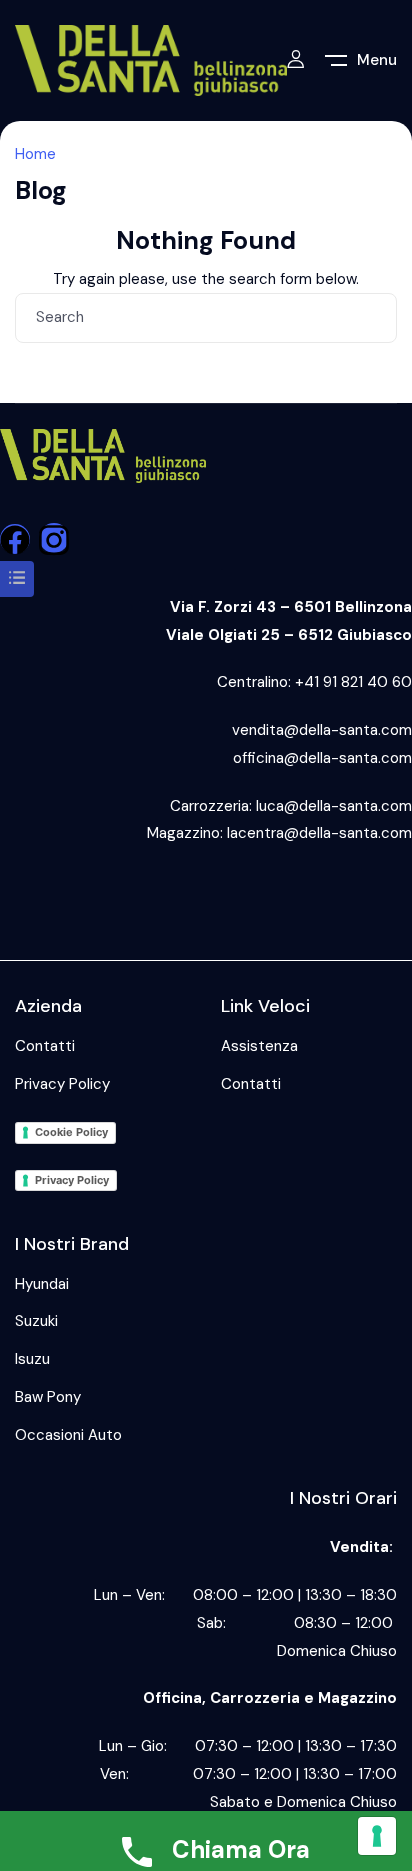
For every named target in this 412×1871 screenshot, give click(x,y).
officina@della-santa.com (322, 758)
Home (35, 154)
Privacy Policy (62, 1084)
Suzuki (36, 1321)
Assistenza (259, 1046)
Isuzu (32, 1359)
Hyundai (42, 1284)
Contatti (45, 1046)
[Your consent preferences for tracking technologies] (377, 1836)
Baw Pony (48, 1397)
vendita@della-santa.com (322, 730)
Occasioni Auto (68, 1435)
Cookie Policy (71, 1132)
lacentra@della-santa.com (319, 833)
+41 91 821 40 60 (353, 682)
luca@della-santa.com (334, 806)
